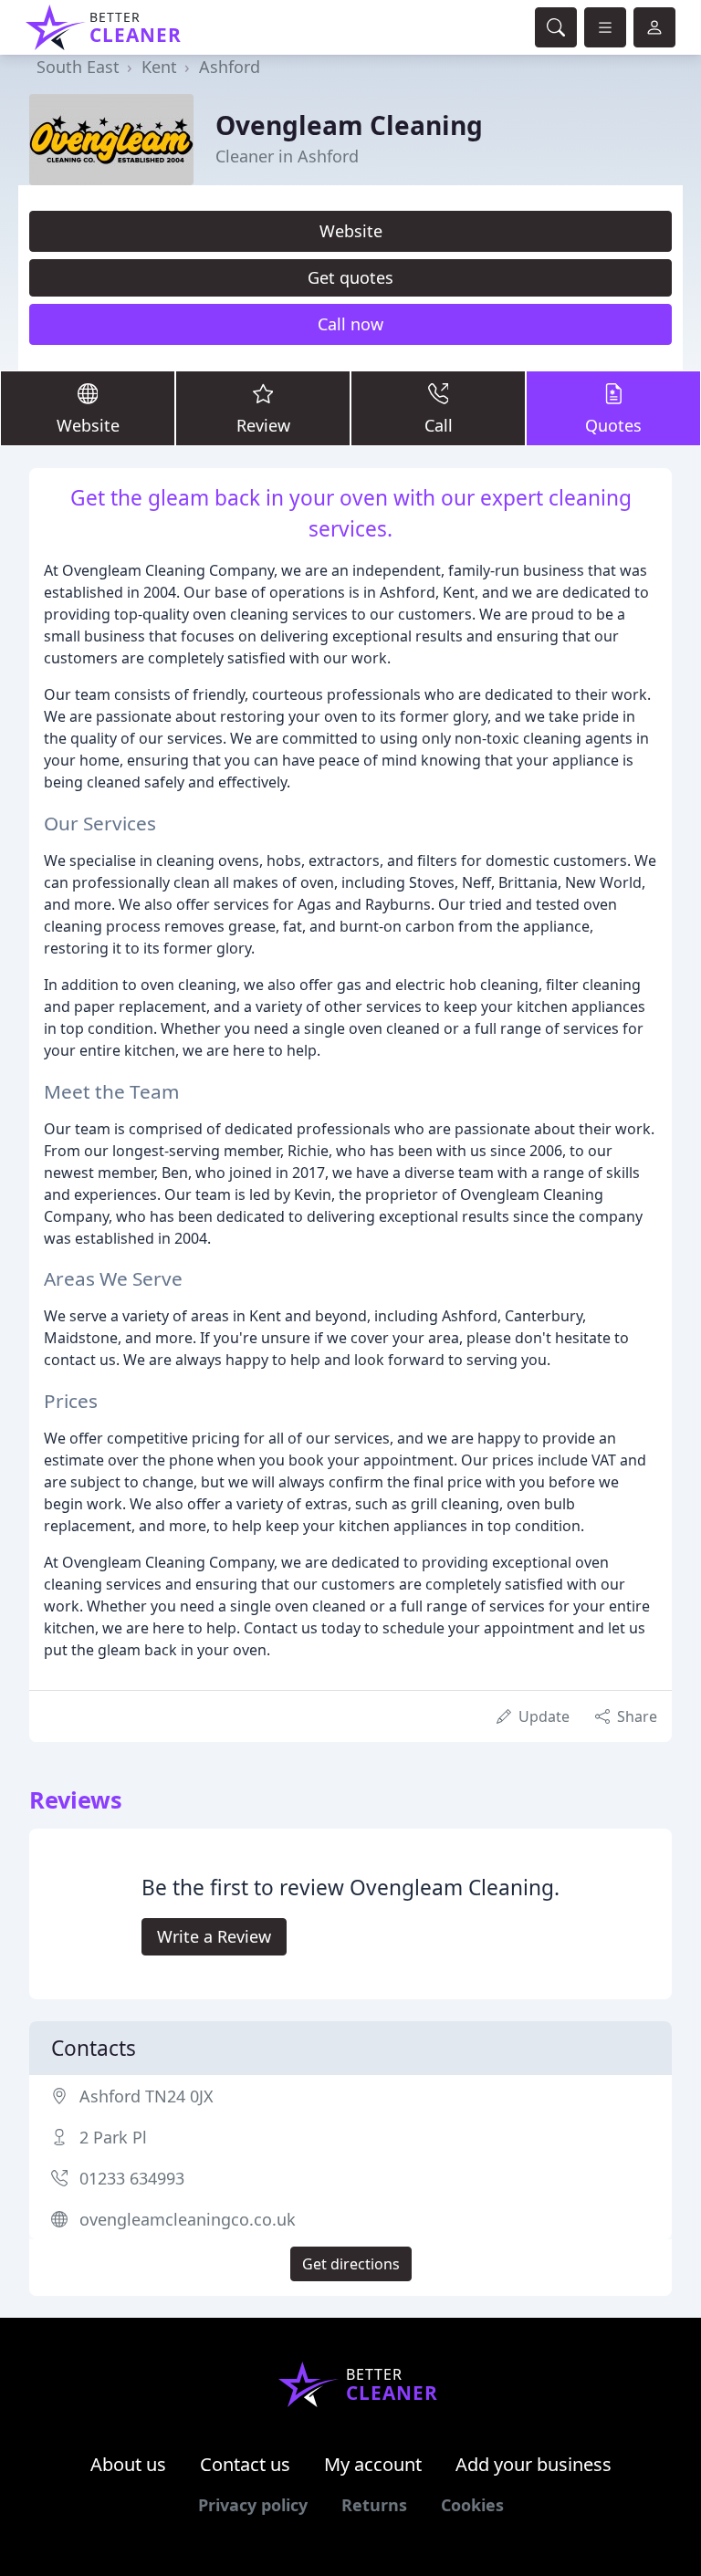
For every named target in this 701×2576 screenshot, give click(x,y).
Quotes (613, 425)
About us (128, 2464)
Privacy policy (253, 2505)
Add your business (534, 2464)
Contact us (245, 2464)
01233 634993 (132, 2178)
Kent (159, 67)
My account (373, 2464)
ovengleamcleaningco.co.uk (188, 2219)
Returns (374, 2505)
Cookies (472, 2505)
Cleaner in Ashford (287, 156)
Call (439, 425)
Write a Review (214, 1936)
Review (263, 425)
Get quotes (350, 277)
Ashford (230, 67)
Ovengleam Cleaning (349, 125)
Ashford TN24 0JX (146, 2096)
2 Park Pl (113, 2137)
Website (351, 231)
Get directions (351, 2264)
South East (78, 67)
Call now (350, 324)
